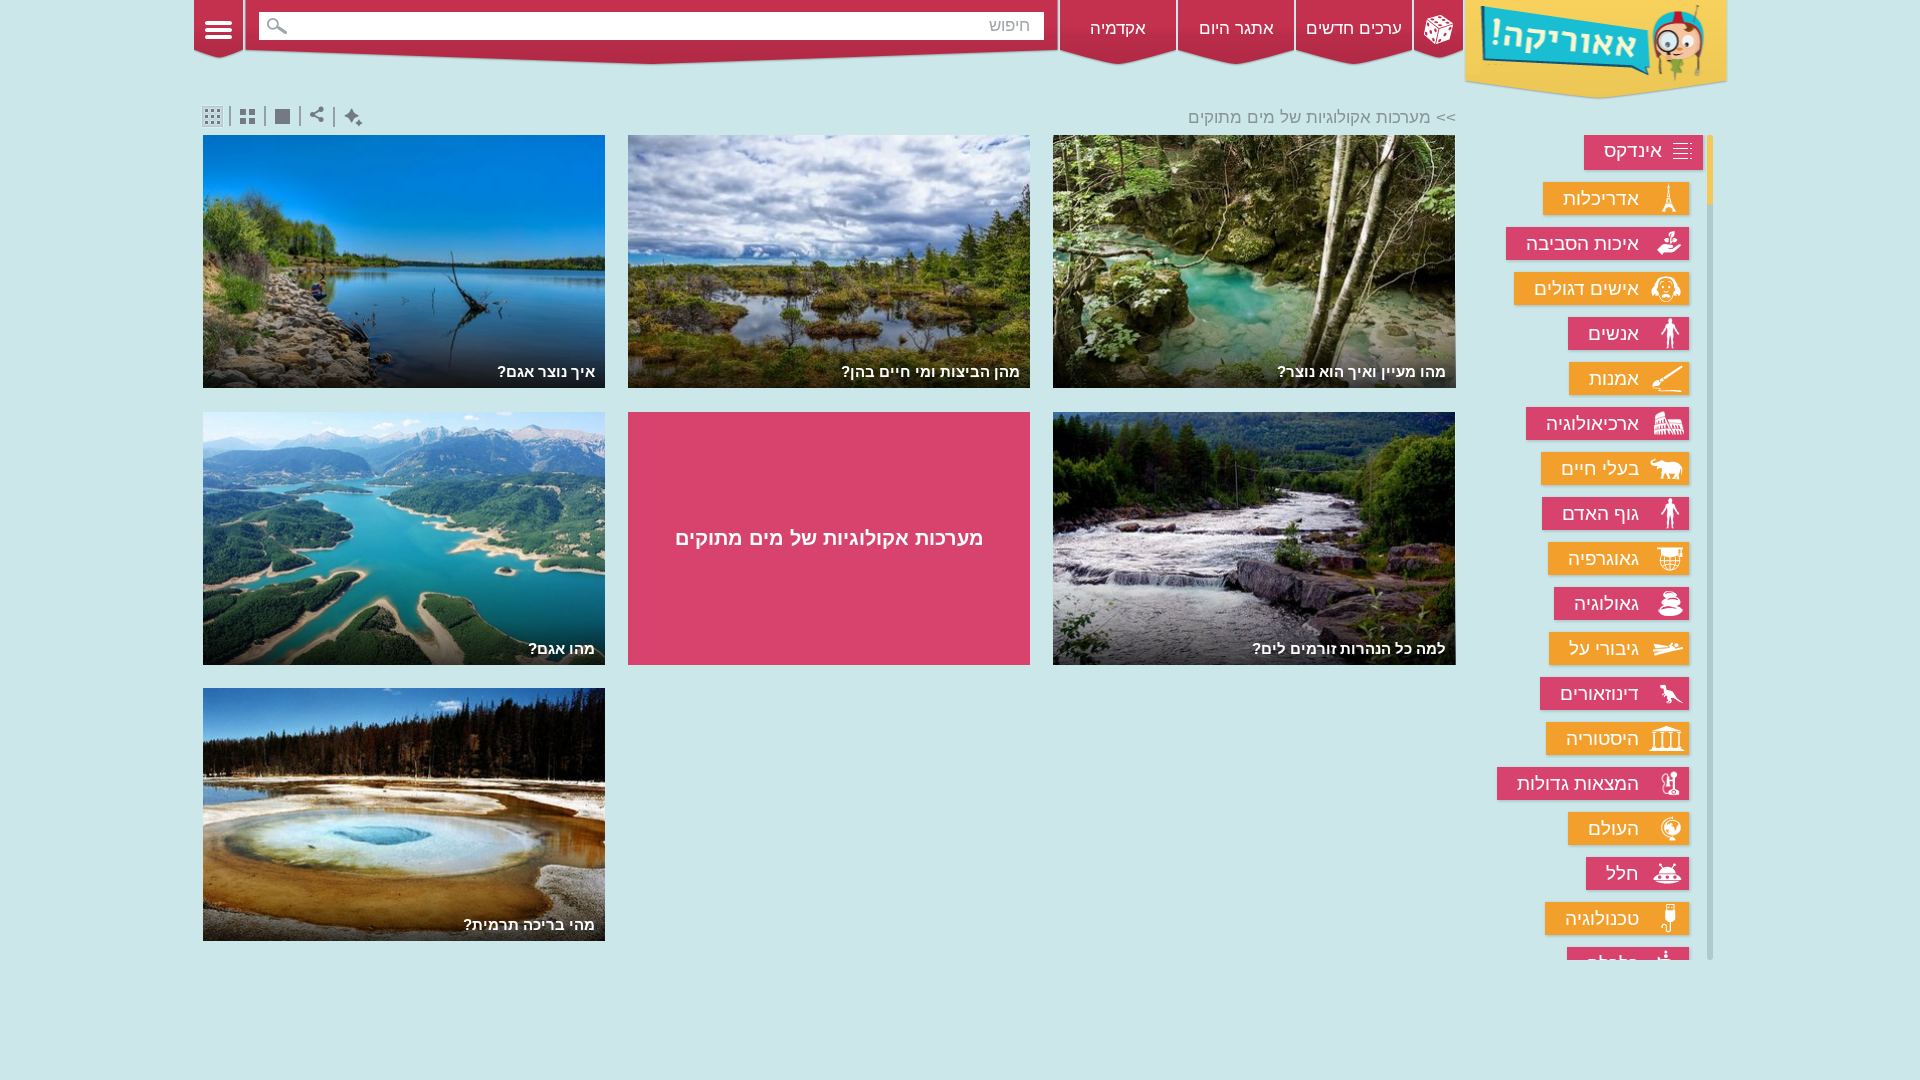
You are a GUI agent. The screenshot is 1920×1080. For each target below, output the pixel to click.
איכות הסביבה (1582, 243)
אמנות (1614, 378)
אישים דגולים (1586, 288)
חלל (1622, 873)
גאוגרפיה (1603, 558)
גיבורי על (1604, 648)
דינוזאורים (1599, 693)
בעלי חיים (1600, 468)
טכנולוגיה (1602, 918)
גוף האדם (1600, 513)
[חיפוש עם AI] (348, 117)
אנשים (1613, 333)
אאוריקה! (1596, 50)
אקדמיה (1118, 28)
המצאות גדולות (1578, 783)
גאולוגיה (1606, 603)
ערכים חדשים (1354, 28)
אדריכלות (1601, 198)
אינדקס (1633, 150)
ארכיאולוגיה (1592, 423)
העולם (1613, 828)
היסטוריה (1602, 738)
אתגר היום (1236, 28)
